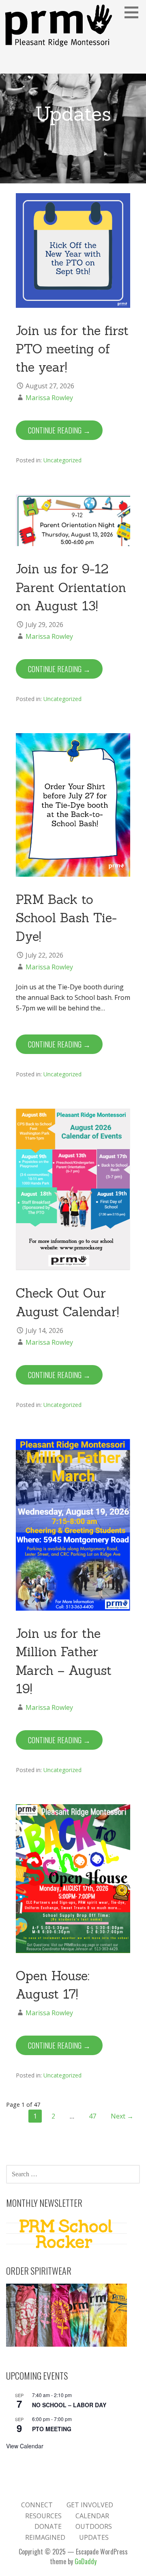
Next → (122, 2116)
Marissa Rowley (49, 398)
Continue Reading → (59, 430)
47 (92, 2116)
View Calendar (25, 2446)
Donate (48, 2526)
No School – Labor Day (69, 2405)
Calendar (92, 2516)
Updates (94, 2537)
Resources (43, 2516)
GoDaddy (86, 2561)
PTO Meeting (52, 2429)
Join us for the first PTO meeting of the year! (72, 349)
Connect (37, 2505)
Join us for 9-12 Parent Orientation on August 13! (71, 587)
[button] (134, 12)
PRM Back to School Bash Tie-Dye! (66, 918)
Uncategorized (62, 460)
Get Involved (90, 2505)
